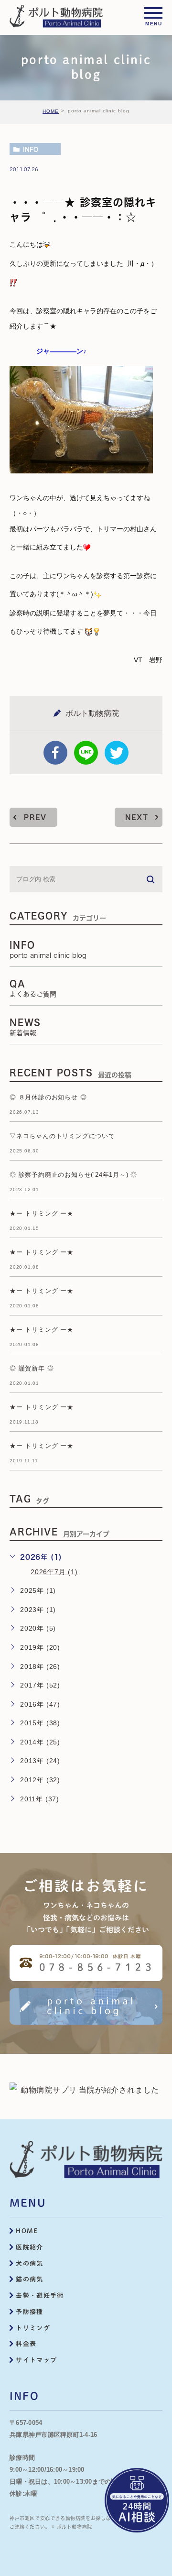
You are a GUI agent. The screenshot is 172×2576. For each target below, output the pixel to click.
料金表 (26, 2344)
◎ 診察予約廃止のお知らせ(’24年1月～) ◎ (73, 1175)
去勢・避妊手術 (40, 2296)
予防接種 (29, 2312)
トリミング (33, 2328)
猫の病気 (29, 2279)
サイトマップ (36, 2360)
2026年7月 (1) (54, 1572)
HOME (51, 111)
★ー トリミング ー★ (42, 1214)
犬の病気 (29, 2264)
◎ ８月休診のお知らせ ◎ (48, 1098)
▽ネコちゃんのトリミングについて (62, 1136)
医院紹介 (29, 2247)
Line (86, 753)
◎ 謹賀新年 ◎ (32, 1369)
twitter (117, 753)
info (31, 149)
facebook (55, 753)
